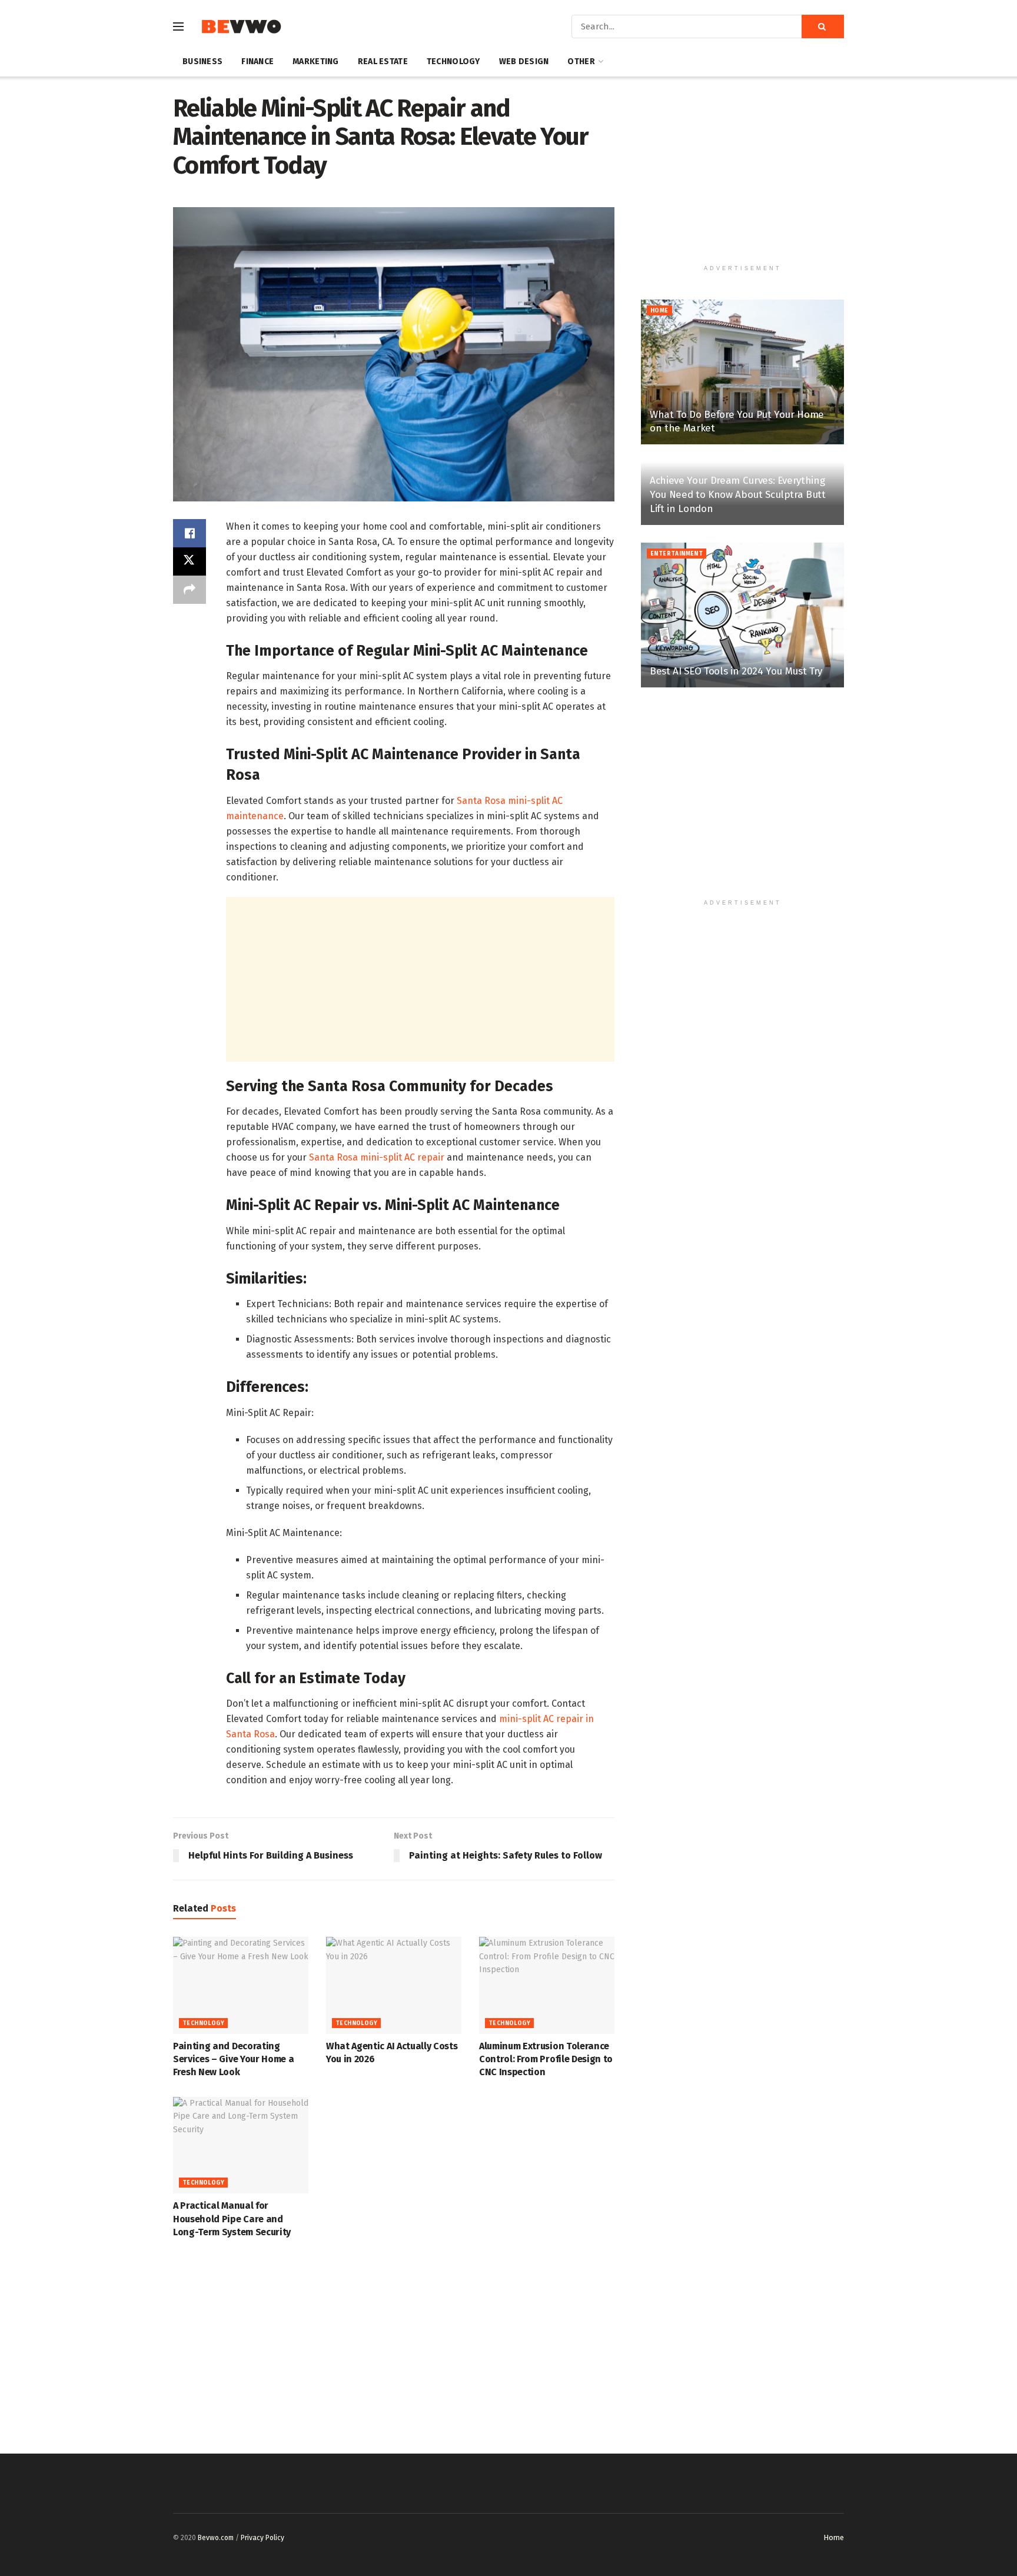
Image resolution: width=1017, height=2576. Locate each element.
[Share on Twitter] (190, 561)
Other (581, 62)
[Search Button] (823, 26)
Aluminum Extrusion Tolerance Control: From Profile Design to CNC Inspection (546, 2059)
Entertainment (677, 554)
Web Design (524, 62)
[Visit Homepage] (241, 27)
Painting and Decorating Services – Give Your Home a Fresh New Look (233, 2059)
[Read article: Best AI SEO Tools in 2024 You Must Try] (742, 615)
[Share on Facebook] (190, 533)
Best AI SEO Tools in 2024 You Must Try (736, 671)
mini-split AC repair (541, 1719)
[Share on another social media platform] (190, 590)
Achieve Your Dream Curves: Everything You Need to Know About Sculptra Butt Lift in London (738, 495)
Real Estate (383, 62)
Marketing (316, 62)
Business (202, 62)
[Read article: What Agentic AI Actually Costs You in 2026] (394, 1985)
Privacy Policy (262, 2538)
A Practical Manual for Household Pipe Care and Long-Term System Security (232, 2219)
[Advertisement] (420, 979)
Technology (453, 62)
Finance (257, 62)
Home (659, 311)
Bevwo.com (216, 2538)
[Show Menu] (178, 26)
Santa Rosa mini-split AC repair (377, 1157)
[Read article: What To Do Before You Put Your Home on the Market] (742, 372)
